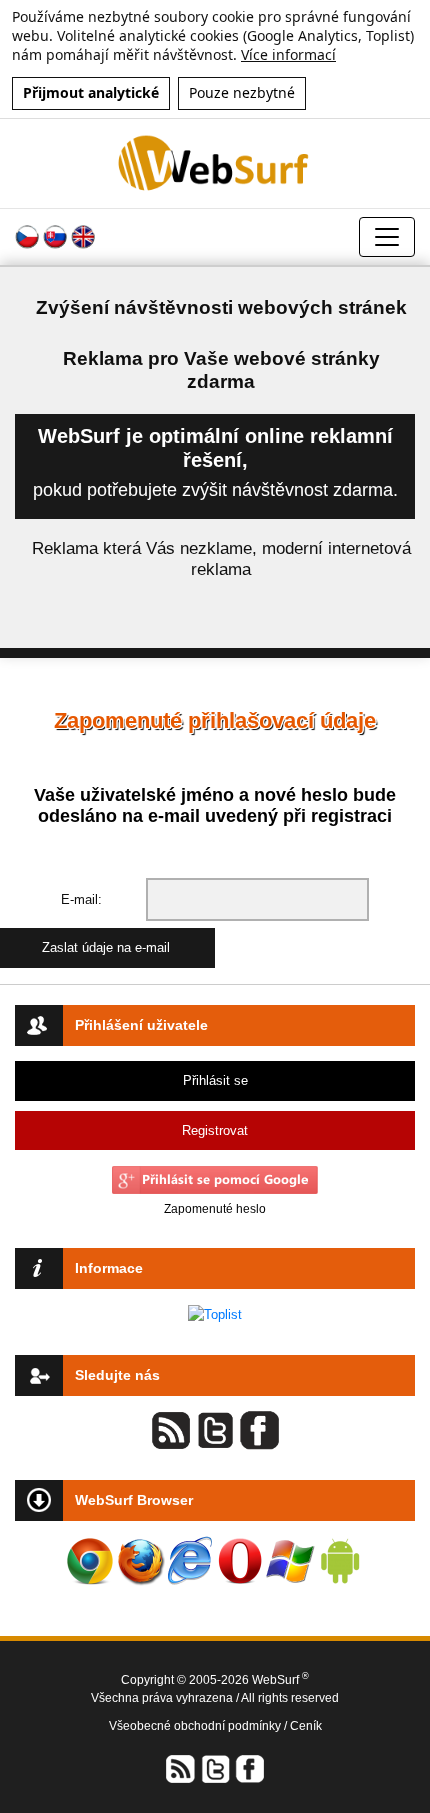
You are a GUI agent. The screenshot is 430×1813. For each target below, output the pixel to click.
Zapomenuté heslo (215, 1209)
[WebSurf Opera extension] (240, 1561)
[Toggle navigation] (387, 237)
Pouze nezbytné (242, 92)
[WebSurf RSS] (181, 1767)
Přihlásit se (215, 1080)
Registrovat (215, 1130)
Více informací (288, 54)
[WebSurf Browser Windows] (290, 1561)
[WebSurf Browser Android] (340, 1561)
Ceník (306, 1726)
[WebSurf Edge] (190, 1561)
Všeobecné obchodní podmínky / (199, 1726)
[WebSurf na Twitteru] (215, 1767)
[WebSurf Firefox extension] (140, 1561)
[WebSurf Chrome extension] (90, 1561)
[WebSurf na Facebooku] (249, 1767)
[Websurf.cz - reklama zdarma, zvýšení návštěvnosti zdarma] (215, 162)
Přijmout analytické (91, 92)
